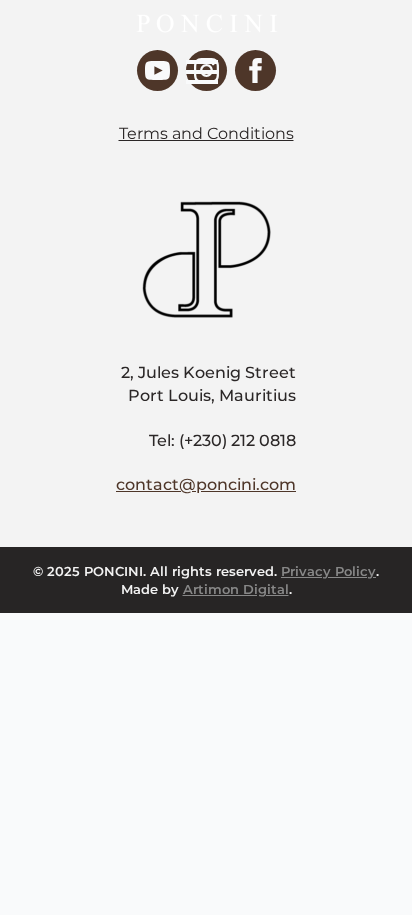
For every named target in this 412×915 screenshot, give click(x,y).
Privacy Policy (328, 571)
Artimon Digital (236, 589)
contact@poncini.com (206, 484)
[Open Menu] (202, 72)
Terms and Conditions (206, 133)
